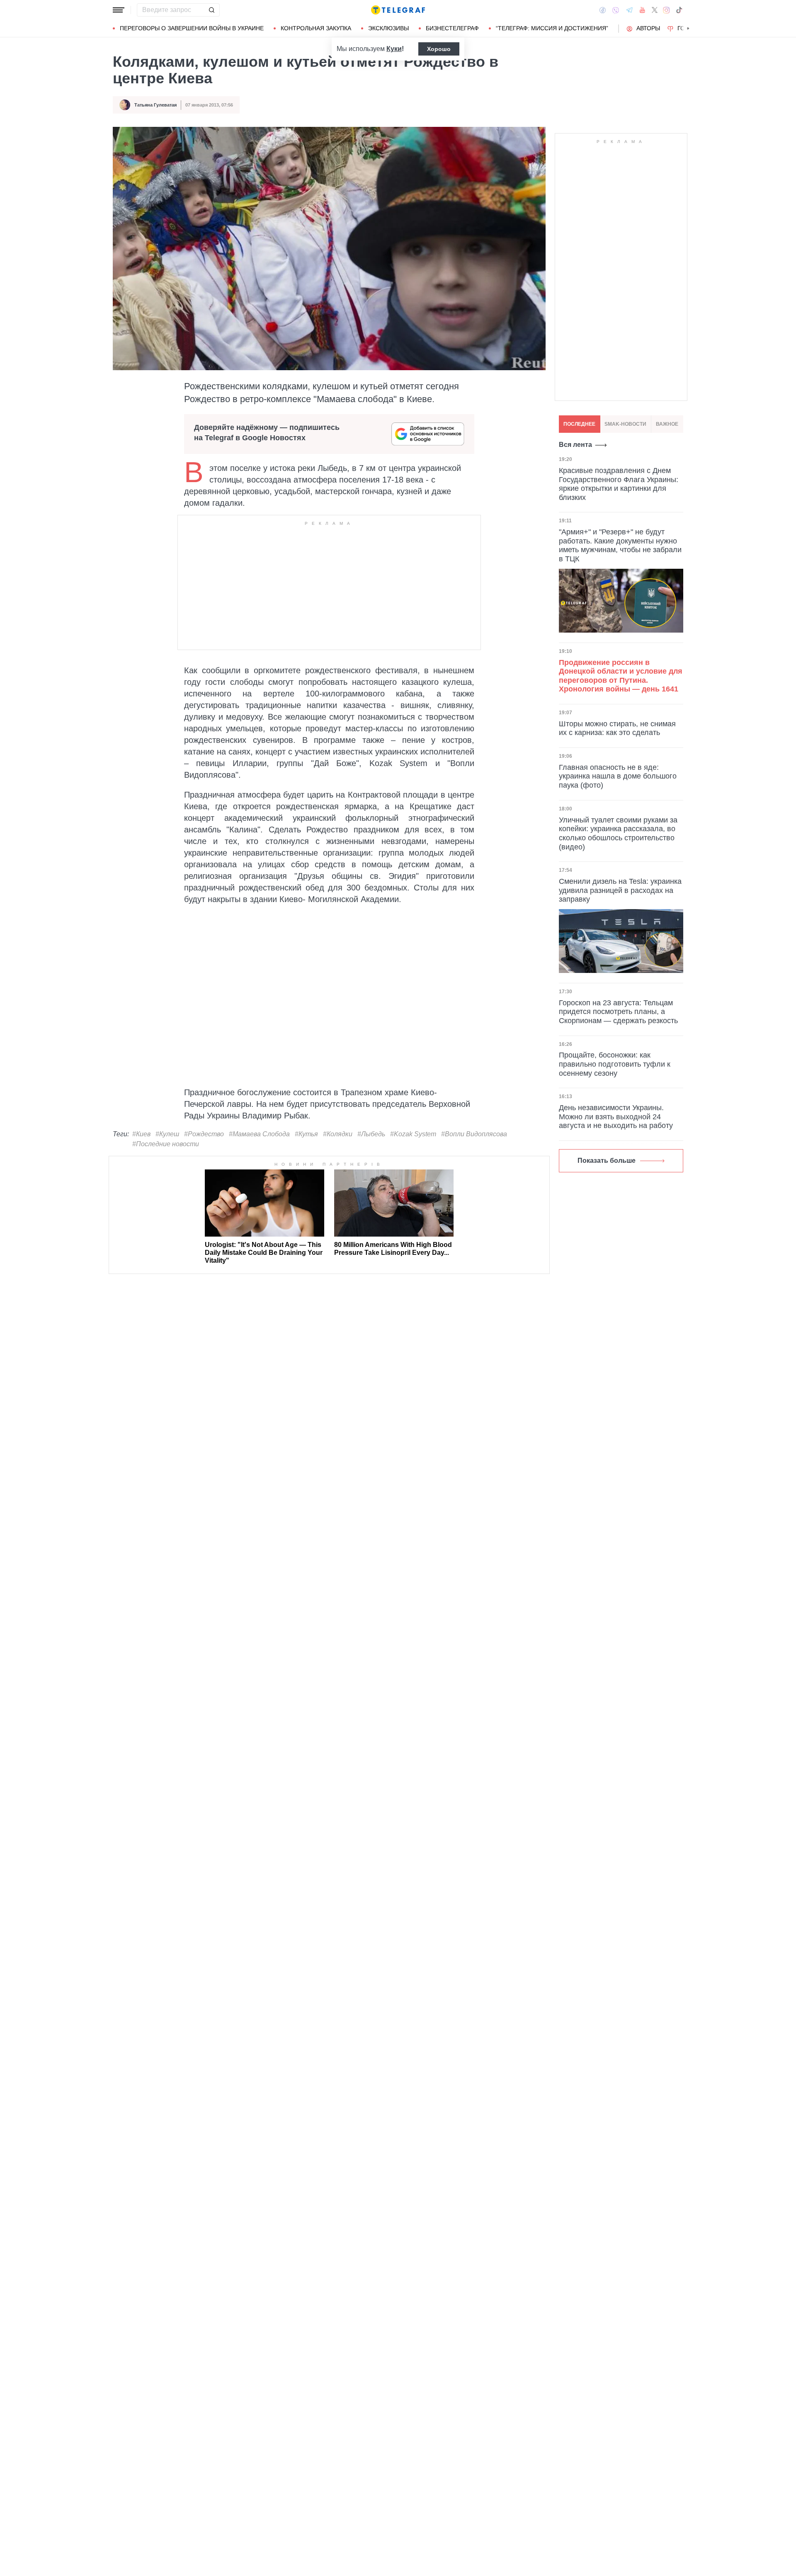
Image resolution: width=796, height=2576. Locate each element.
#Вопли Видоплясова (474, 1134)
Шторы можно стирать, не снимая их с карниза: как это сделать (617, 728)
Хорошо (439, 49)
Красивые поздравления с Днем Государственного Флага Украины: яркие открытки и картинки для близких (619, 484)
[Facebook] (603, 10)
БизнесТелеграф (452, 28)
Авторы (648, 28)
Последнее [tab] (579, 424)
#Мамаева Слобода (259, 1134)
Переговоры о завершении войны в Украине (192, 28)
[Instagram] (666, 10)
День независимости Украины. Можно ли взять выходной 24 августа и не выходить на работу (616, 1117)
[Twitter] (655, 10)
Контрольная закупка (316, 28)
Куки (394, 49)
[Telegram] (629, 10)
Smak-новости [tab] (625, 424)
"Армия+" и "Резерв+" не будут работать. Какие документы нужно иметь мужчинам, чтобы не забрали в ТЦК (620, 546)
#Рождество (204, 1134)
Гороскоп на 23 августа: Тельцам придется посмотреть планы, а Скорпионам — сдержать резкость (618, 1012)
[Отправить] (211, 10)
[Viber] (616, 10)
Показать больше (607, 1161)
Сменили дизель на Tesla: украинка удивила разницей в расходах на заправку (620, 890)
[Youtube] (642, 10)
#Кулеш (167, 1134)
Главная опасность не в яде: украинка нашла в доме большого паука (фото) (618, 776)
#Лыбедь (371, 1134)
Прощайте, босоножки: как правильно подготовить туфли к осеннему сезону (615, 1064)
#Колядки (338, 1134)
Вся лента (575, 445)
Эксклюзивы (388, 28)
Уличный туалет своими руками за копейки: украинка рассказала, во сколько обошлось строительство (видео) (618, 833)
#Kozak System (413, 1134)
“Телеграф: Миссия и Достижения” (552, 28)
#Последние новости (166, 1144)
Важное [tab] (667, 424)
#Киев (141, 1134)
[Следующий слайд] (688, 29)
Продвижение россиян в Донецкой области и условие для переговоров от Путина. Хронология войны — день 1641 (621, 676)
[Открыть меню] (119, 10)
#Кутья (306, 1134)
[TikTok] (679, 10)
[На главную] (398, 10)
